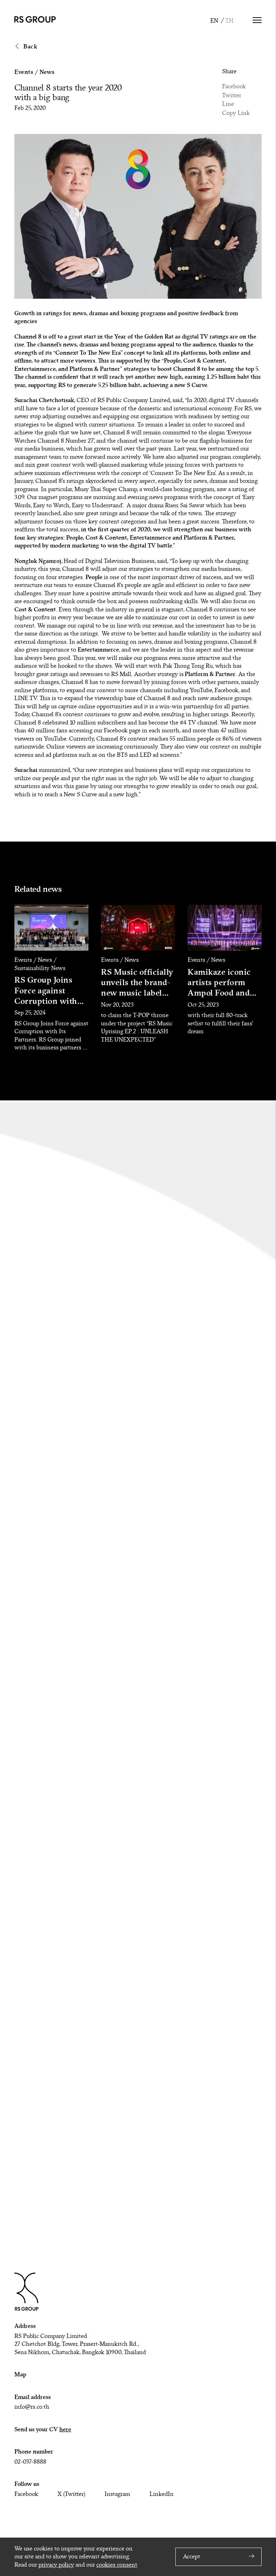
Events (24, 72)
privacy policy (56, 2565)
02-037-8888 (30, 2462)
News (47, 72)
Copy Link (236, 113)
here (65, 2429)
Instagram (117, 2494)
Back (30, 46)
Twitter (232, 96)
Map (20, 2374)
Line (228, 104)
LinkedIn (162, 2494)
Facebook (234, 87)
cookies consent (117, 2565)
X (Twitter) (71, 2494)
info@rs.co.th (32, 2407)
